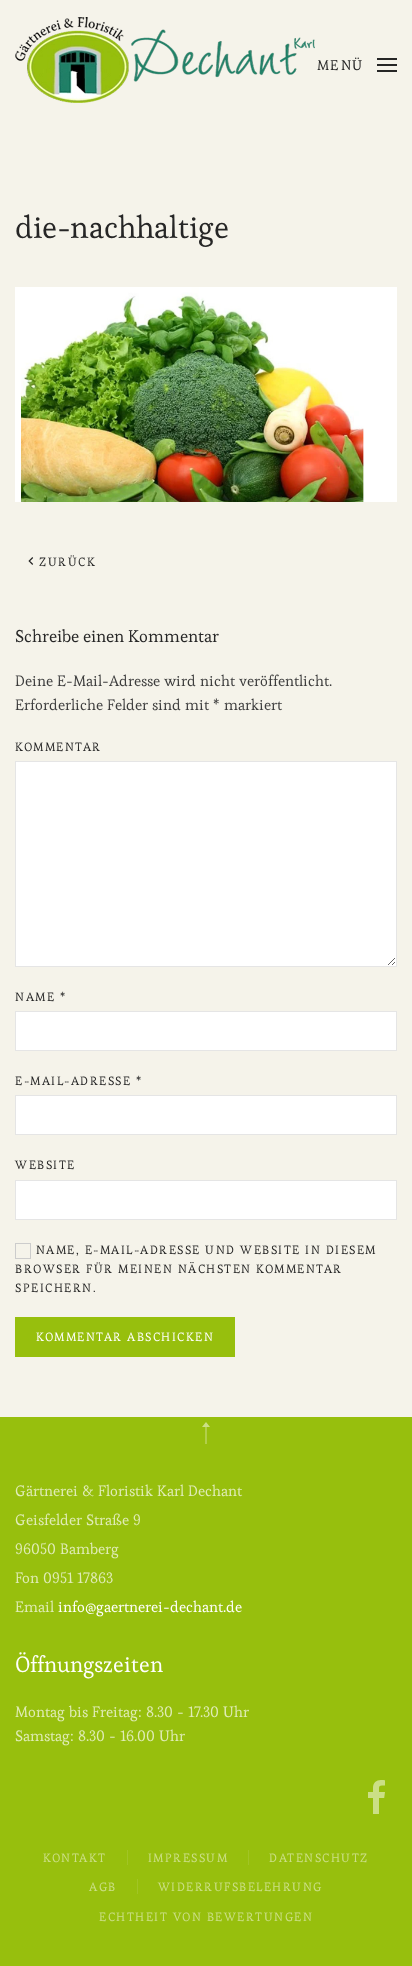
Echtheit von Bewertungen (206, 1916)
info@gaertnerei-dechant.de (150, 1606)
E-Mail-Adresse (78, 1080)
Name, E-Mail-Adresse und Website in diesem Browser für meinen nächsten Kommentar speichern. (196, 1268)
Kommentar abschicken (125, 1336)
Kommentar (58, 746)
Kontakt (75, 1857)
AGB (103, 1886)
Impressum (188, 1857)
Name (40, 996)
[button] (357, 65)
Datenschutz (319, 1857)
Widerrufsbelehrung (240, 1886)
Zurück (67, 561)
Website (45, 1164)
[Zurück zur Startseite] (165, 60)
